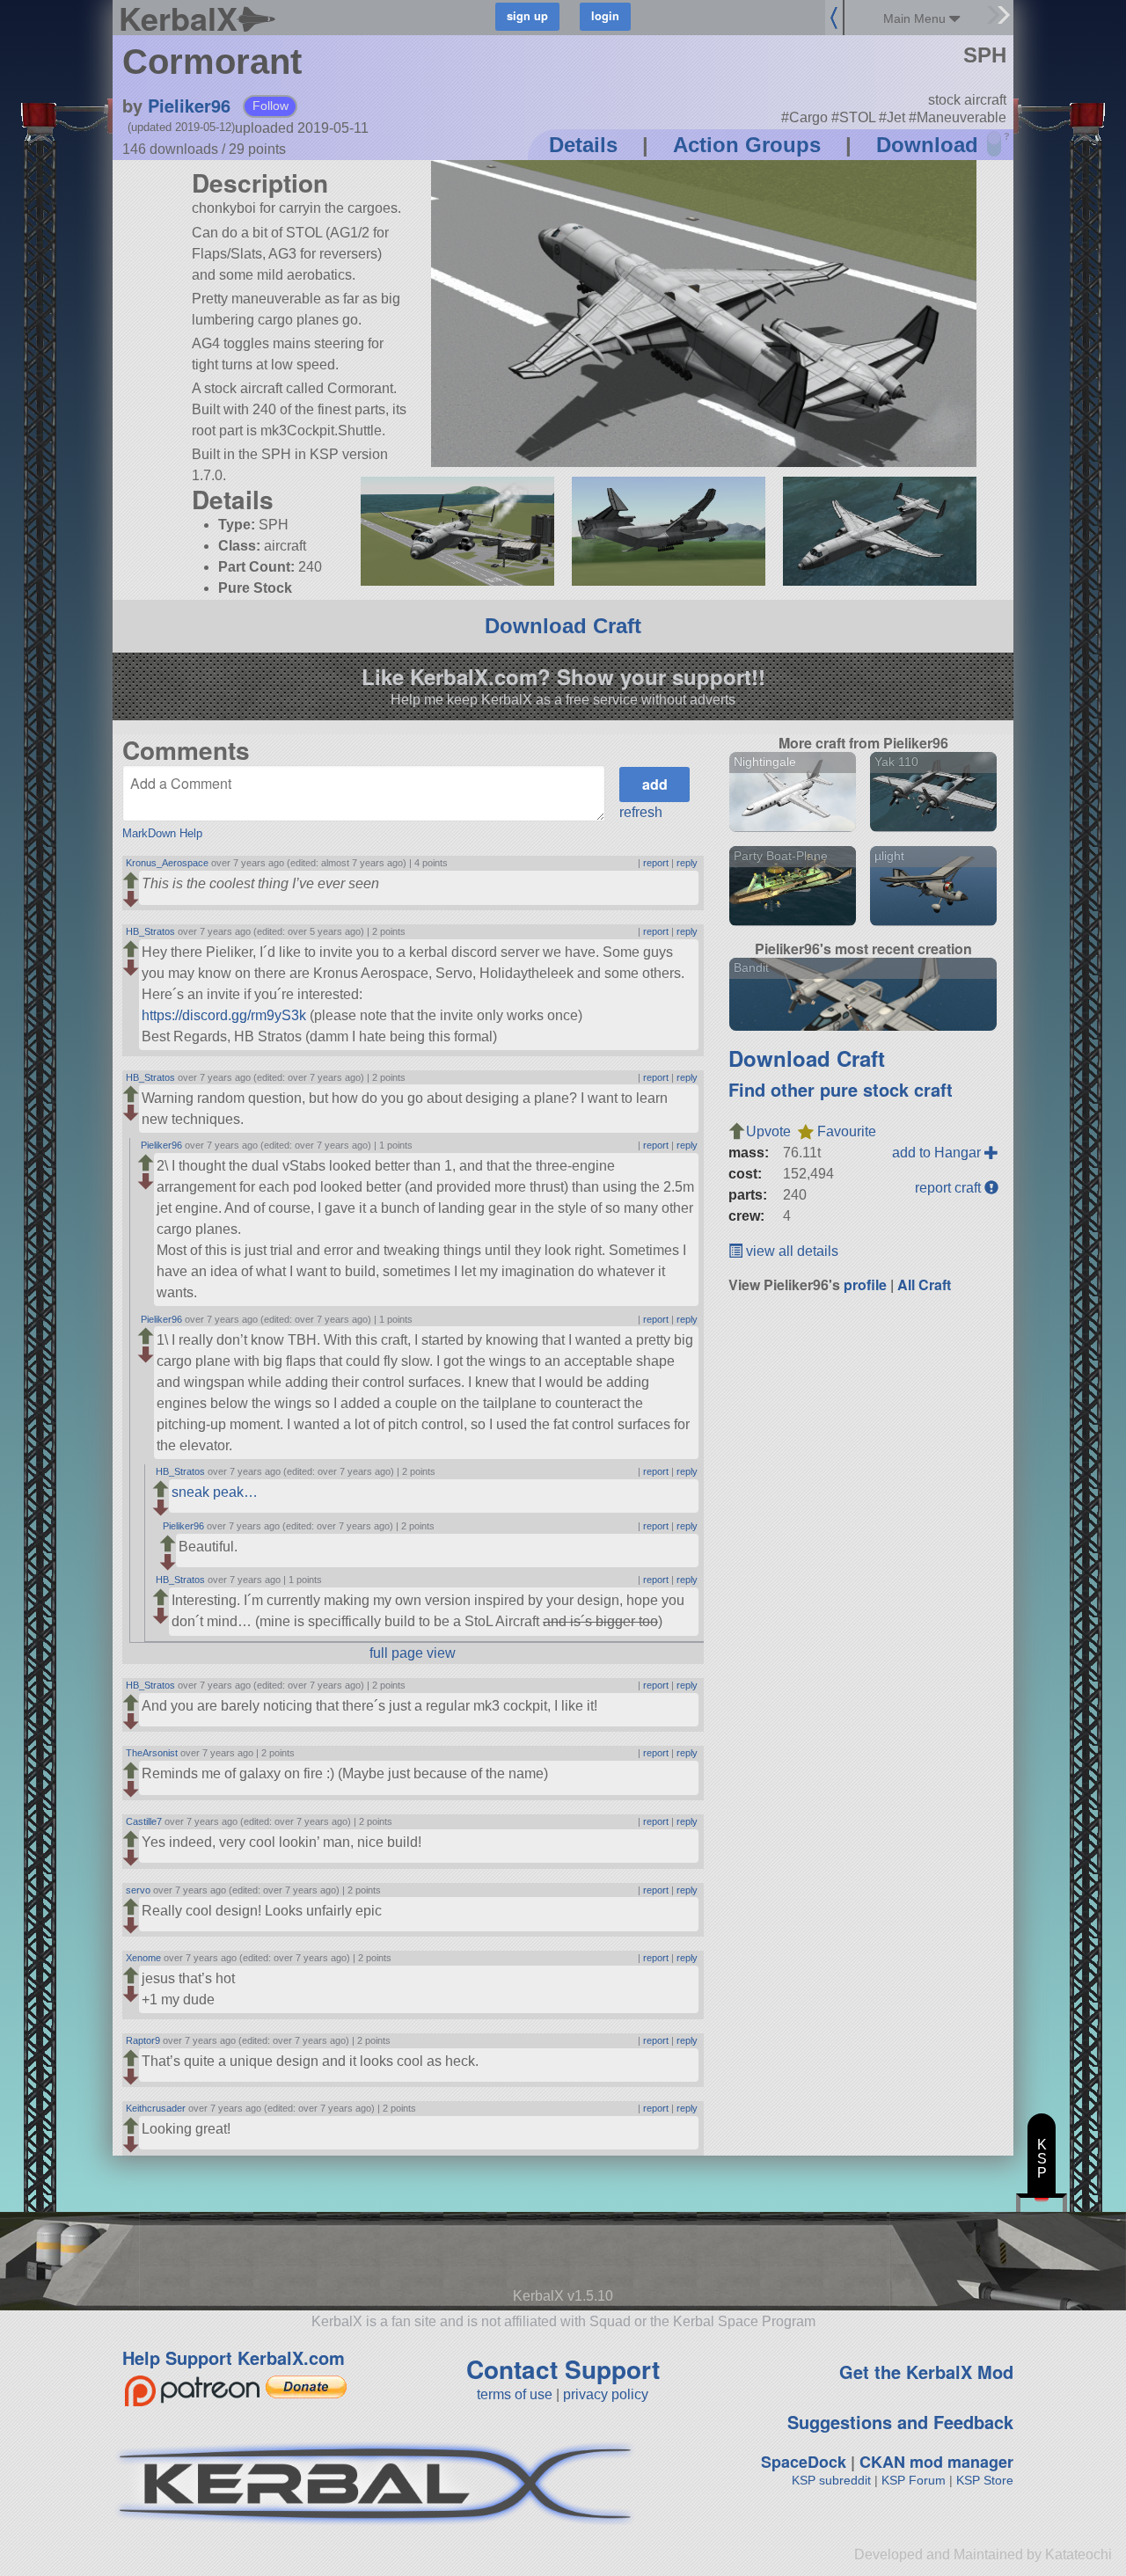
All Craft (924, 1284)
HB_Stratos (150, 931)
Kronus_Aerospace (167, 863)
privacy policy (606, 2394)
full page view (413, 1653)
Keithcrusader (156, 2108)
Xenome (143, 1958)
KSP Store (985, 2480)
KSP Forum (914, 2480)
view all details (790, 1251)
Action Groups (747, 145)
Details (583, 145)
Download (927, 145)
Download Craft (563, 626)
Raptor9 (143, 2040)
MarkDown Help (162, 833)
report (656, 863)
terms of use (515, 2394)
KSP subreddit (831, 2480)
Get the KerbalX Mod (926, 2372)
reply (687, 863)
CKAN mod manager (936, 2462)
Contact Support (563, 2369)
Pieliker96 (189, 105)
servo (138, 1890)
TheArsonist (152, 1753)
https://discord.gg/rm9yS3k (224, 1015)
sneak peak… (215, 1492)
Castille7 (144, 1821)
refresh (641, 812)
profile (865, 1284)
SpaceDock (804, 2462)
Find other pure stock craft (841, 1089)
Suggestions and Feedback (900, 2422)
